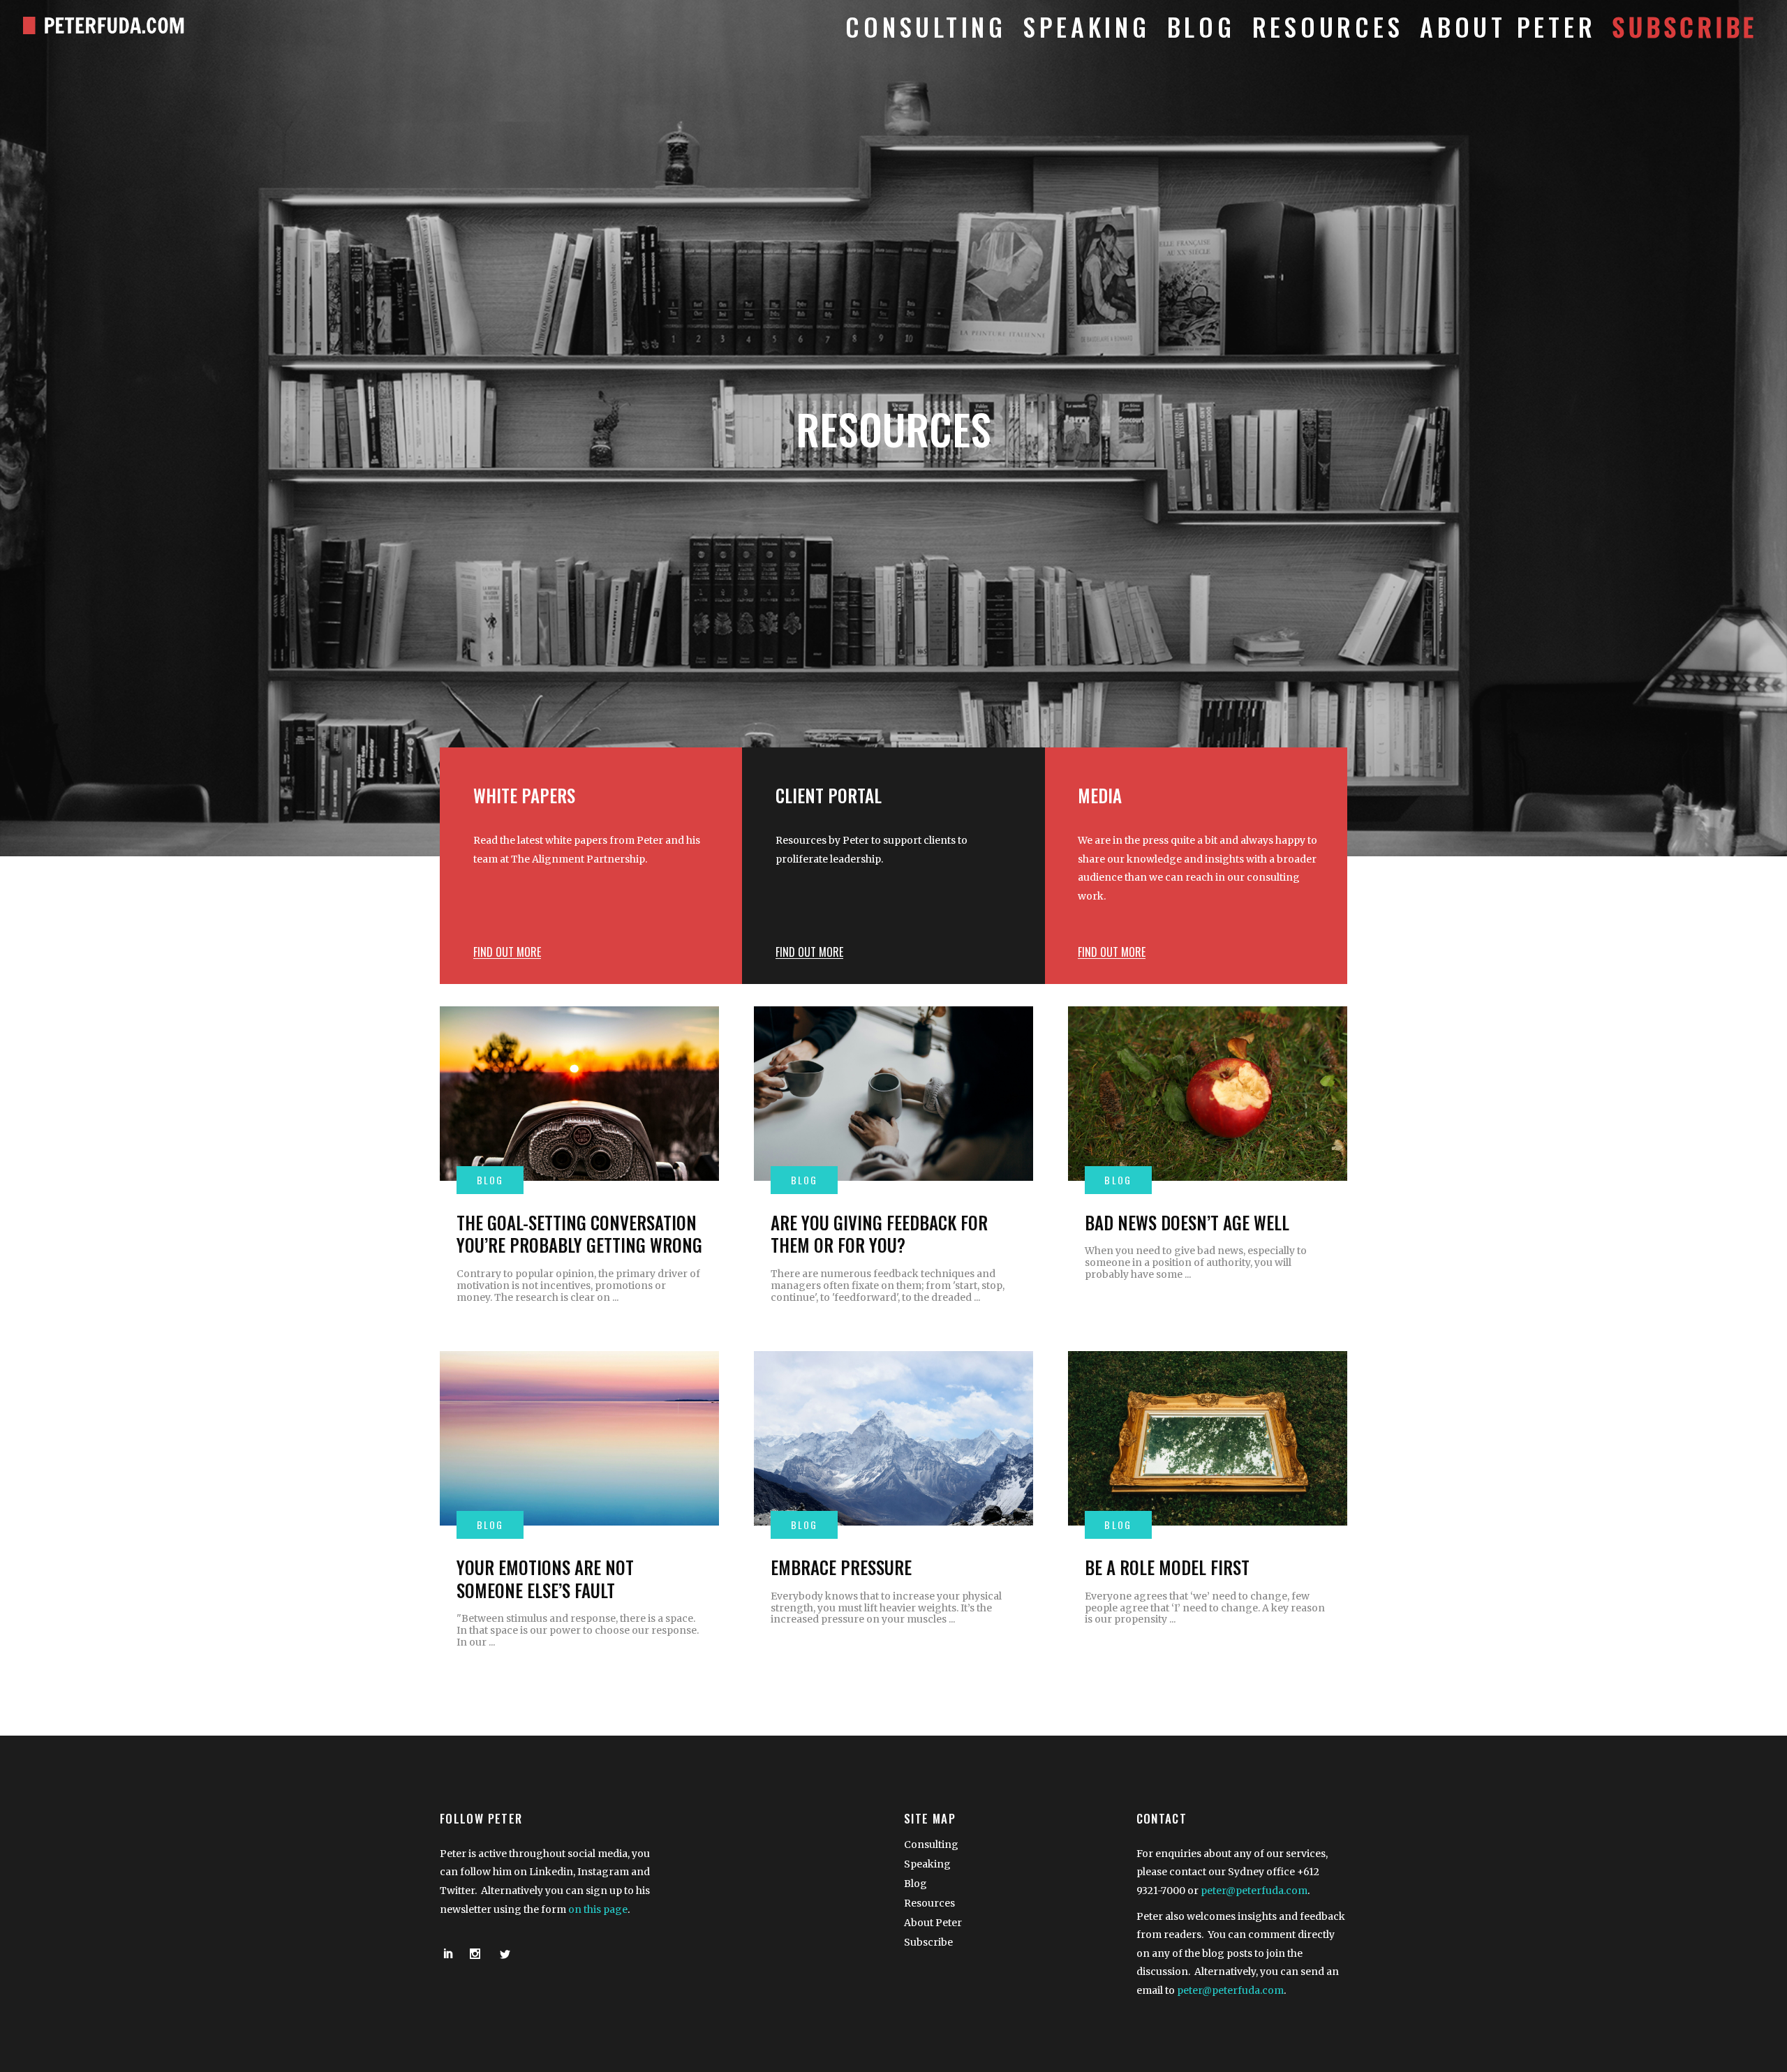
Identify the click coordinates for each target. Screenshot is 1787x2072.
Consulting (931, 1844)
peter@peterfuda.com (1254, 1891)
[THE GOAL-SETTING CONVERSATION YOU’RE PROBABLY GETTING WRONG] (579, 1094)
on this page (598, 1909)
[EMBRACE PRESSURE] (893, 1438)
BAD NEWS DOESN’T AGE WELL (1187, 1222)
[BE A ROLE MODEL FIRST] (1208, 1438)
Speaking (927, 1864)
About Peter (933, 1923)
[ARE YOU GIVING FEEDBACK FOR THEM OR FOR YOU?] (893, 1094)
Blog (915, 1884)
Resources (929, 1903)
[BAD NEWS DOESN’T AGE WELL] (1208, 1094)
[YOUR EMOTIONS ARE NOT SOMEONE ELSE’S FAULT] (579, 1438)
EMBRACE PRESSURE (841, 1567)
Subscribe (928, 1942)
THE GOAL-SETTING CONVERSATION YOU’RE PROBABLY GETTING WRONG (579, 1234)
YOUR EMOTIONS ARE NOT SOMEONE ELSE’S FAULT (545, 1579)
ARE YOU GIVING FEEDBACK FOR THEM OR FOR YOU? (879, 1234)
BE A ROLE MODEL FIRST (1167, 1567)
